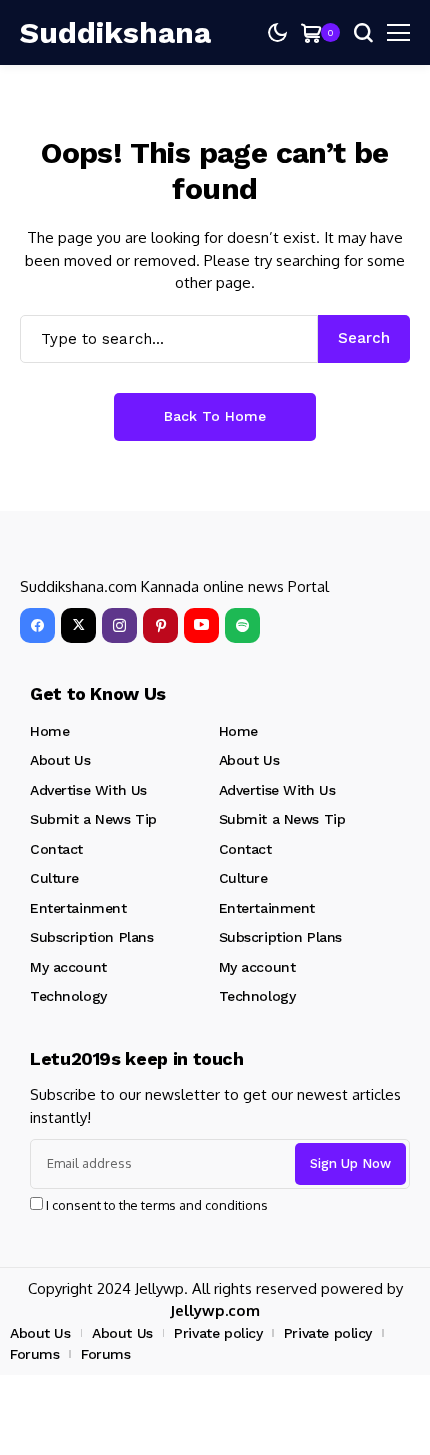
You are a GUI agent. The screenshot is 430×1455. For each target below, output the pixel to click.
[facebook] (37, 625)
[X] (78, 625)
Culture (54, 878)
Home (49, 731)
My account (68, 967)
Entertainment (78, 908)
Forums (34, 1354)
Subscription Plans (91, 937)
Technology (68, 996)
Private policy (218, 1333)
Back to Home (215, 416)
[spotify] (242, 625)
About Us (60, 760)
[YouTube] (201, 625)
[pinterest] (160, 625)
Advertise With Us (88, 790)
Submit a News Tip (93, 819)
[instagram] (119, 625)
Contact (56, 849)
